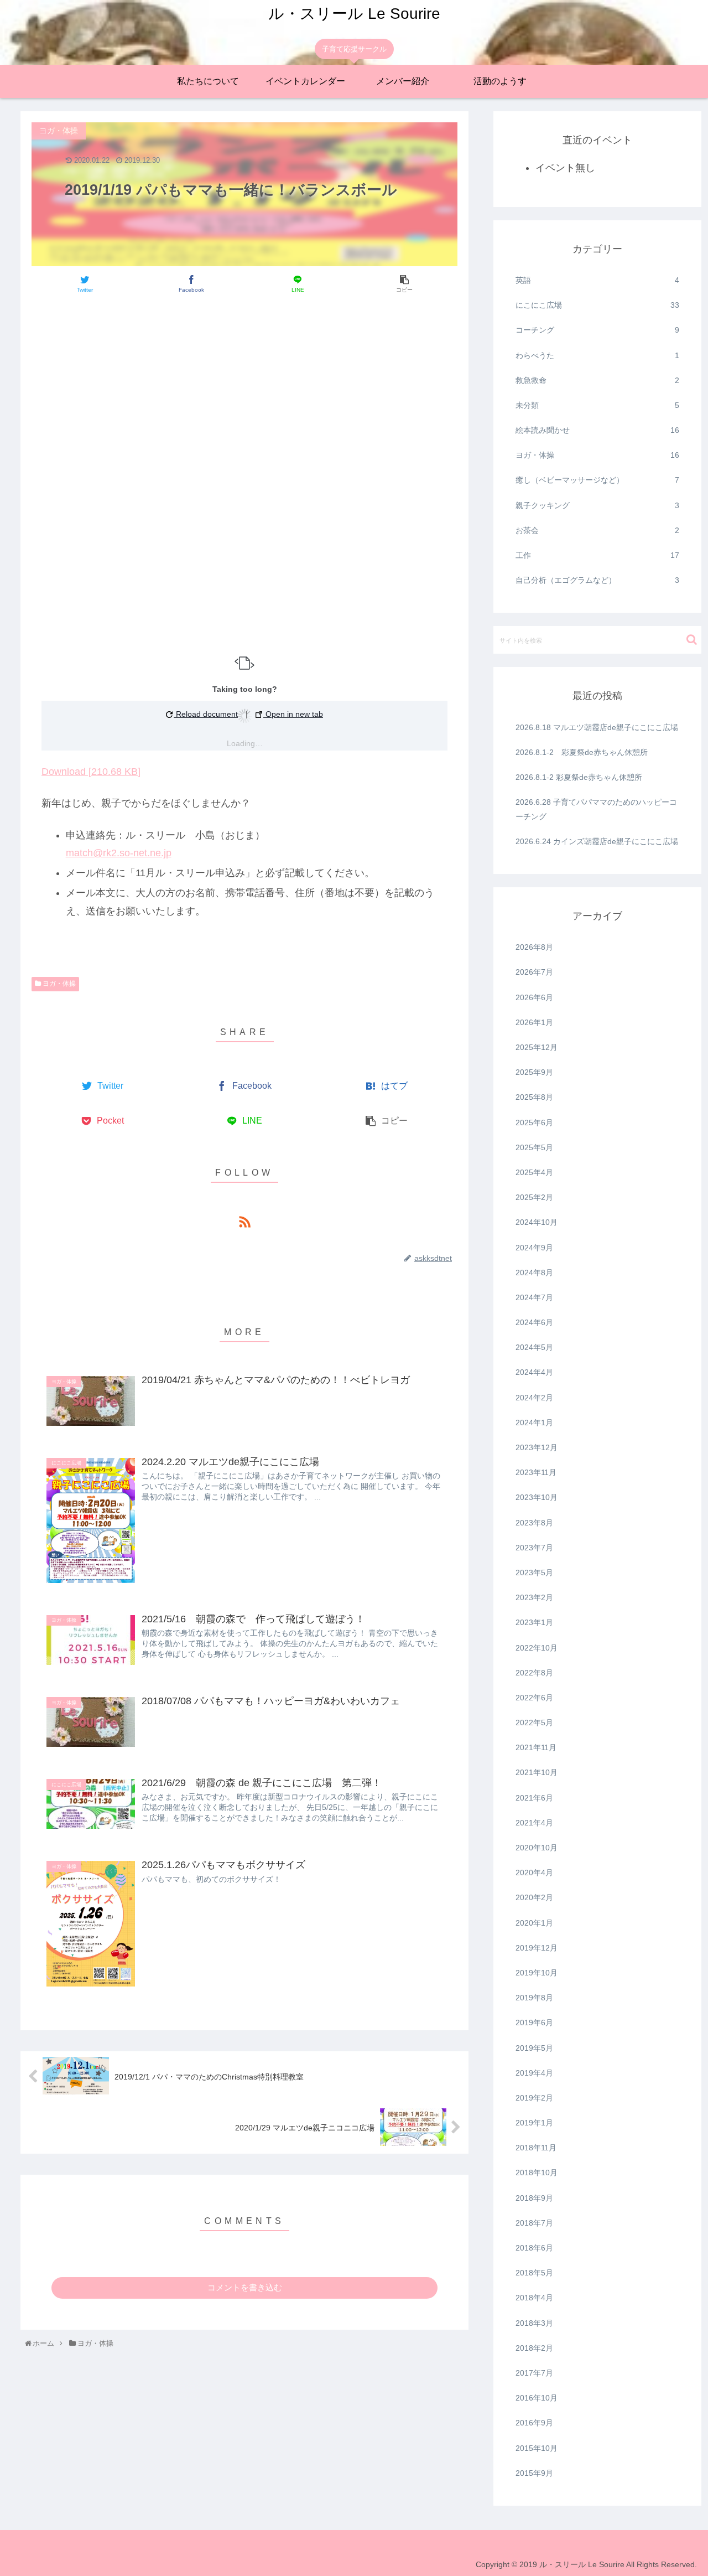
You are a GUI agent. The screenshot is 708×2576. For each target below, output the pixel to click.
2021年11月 (536, 1747)
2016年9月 (534, 2423)
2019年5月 (534, 2048)
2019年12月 (537, 1948)
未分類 (597, 405)
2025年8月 (534, 1097)
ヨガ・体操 (597, 455)
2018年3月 (534, 2323)
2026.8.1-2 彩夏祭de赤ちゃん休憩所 (582, 752)
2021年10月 (537, 1772)
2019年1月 (534, 2123)
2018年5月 (534, 2273)
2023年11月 (536, 1472)
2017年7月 (534, 2373)
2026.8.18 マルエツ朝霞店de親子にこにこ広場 (597, 727)
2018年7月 (534, 2223)
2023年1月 (534, 1622)
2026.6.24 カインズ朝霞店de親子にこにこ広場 (597, 841)
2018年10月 (537, 2172)
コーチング (597, 330)
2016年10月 (537, 2398)
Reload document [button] (206, 714)
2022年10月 (537, 1648)
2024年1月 (534, 1423)
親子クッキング (597, 505)
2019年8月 (534, 1998)
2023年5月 (534, 1573)
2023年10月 (537, 1497)
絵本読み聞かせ (597, 430)
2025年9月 (534, 1072)
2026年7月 (534, 972)
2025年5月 (534, 1147)
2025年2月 (534, 1197)
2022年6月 (534, 1698)
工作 (597, 555)
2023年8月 (534, 1523)
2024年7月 (534, 1297)
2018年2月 (534, 2348)
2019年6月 (534, 2022)
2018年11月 (536, 2148)
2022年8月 (534, 1673)
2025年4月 (534, 1172)
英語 (597, 280)
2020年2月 (534, 1897)
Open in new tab (293, 714)
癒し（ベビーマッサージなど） (597, 480)
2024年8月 (534, 1273)
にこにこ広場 (597, 305)
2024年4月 (534, 1372)
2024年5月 (534, 1347)
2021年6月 (534, 1798)
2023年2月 (534, 1597)
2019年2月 (534, 2098)
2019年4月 (534, 2073)
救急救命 (597, 380)
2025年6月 (534, 1123)
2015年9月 (534, 2473)
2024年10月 (537, 1222)
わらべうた (597, 355)
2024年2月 (534, 1398)
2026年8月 (534, 947)
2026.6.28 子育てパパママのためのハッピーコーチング (596, 809)
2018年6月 (534, 2248)
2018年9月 (534, 2198)
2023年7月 (534, 1548)
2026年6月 (534, 997)
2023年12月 (537, 1447)
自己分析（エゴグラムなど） (597, 580)
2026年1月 (534, 1022)
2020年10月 (537, 1848)
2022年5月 (534, 1722)
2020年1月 (534, 1923)
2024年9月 (534, 1248)
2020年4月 (534, 1872)
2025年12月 (537, 1047)
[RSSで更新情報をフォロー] (244, 1221)
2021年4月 (534, 1823)
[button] (692, 640)
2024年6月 (534, 1322)
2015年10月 (537, 2448)
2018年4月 (534, 2298)
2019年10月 (537, 1973)
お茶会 (597, 530)
